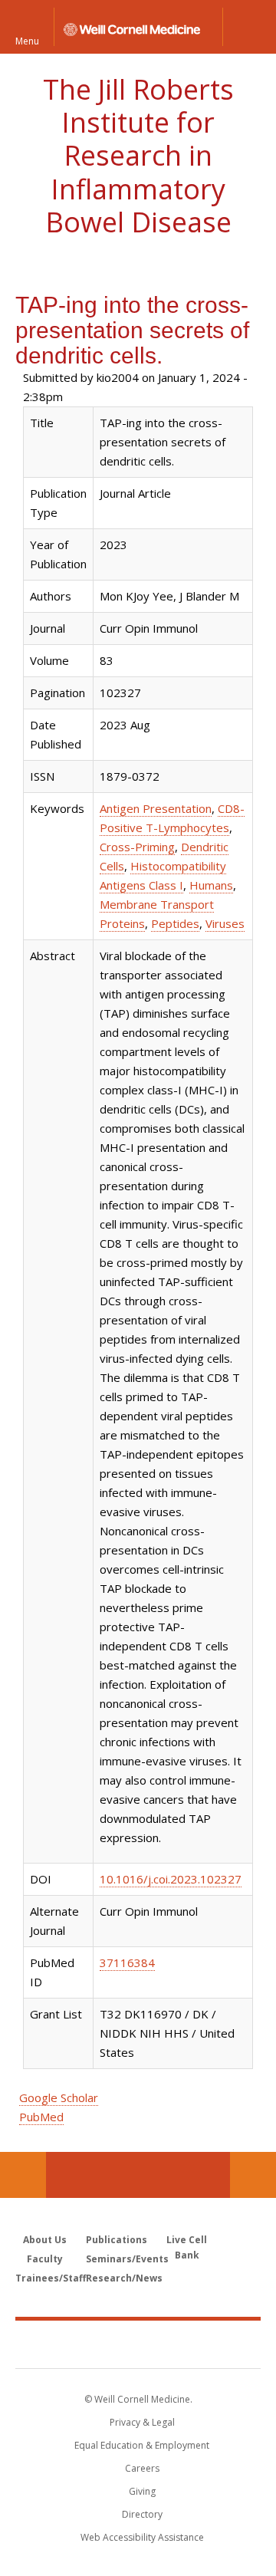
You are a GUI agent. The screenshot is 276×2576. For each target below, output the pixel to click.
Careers (142, 2468)
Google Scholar (59, 2097)
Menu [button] (27, 40)
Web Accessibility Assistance (142, 2537)
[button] (249, 27)
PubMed (41, 2117)
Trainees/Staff (51, 2278)
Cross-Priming (137, 847)
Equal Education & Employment (142, 2445)
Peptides (175, 923)
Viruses (225, 923)
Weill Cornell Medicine (138, 2344)
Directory (142, 2514)
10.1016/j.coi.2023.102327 (171, 1879)
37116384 (127, 1962)
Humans (211, 885)
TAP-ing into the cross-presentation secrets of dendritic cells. (132, 330)
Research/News (124, 2278)
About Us (45, 2240)
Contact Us (253, 2175)
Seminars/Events (127, 2259)
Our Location (23, 2175)
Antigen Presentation (156, 808)
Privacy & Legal (142, 2422)
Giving (142, 2491)
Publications (117, 2240)
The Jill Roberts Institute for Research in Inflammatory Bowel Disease (138, 156)
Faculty (45, 2259)
